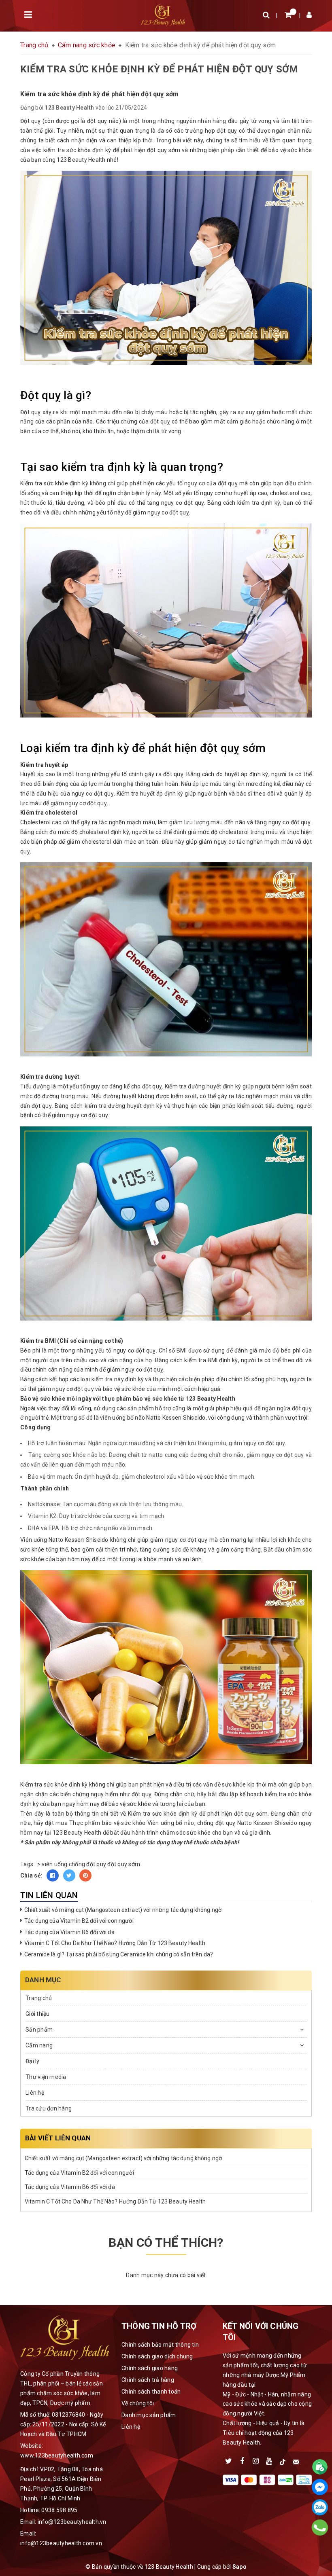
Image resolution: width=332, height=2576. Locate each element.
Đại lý (33, 2061)
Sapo (239, 2567)
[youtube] (269, 2460)
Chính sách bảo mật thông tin (160, 2345)
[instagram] (256, 2460)
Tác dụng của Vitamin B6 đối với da (69, 1932)
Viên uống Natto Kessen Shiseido (64, 1540)
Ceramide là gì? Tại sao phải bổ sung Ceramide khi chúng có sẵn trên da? (119, 1954)
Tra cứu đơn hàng (49, 2108)
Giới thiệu (38, 2014)
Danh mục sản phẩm (149, 2415)
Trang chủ (39, 1998)
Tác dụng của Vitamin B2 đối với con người (79, 1921)
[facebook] (242, 2460)
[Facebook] (320, 2487)
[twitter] (229, 2460)
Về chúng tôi (138, 2403)
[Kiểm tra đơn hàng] (320, 2467)
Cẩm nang (39, 2045)
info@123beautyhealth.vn (72, 2522)
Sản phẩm (39, 2030)
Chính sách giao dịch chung (157, 2356)
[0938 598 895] (320, 2527)
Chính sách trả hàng (148, 2380)
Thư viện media (46, 2077)
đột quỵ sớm (124, 1864)
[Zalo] (320, 2507)
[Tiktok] (283, 2460)
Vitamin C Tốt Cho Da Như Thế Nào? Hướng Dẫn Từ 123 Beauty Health (115, 1943)
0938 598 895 (59, 2510)
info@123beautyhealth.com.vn (61, 2543)
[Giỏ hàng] (288, 15)
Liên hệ (35, 2093)
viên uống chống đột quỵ (74, 1864)
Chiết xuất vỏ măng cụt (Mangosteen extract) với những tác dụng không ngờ (123, 1910)
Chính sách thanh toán (151, 2392)
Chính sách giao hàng (150, 2368)
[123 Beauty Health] (163, 15)
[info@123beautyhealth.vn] (296, 2460)
